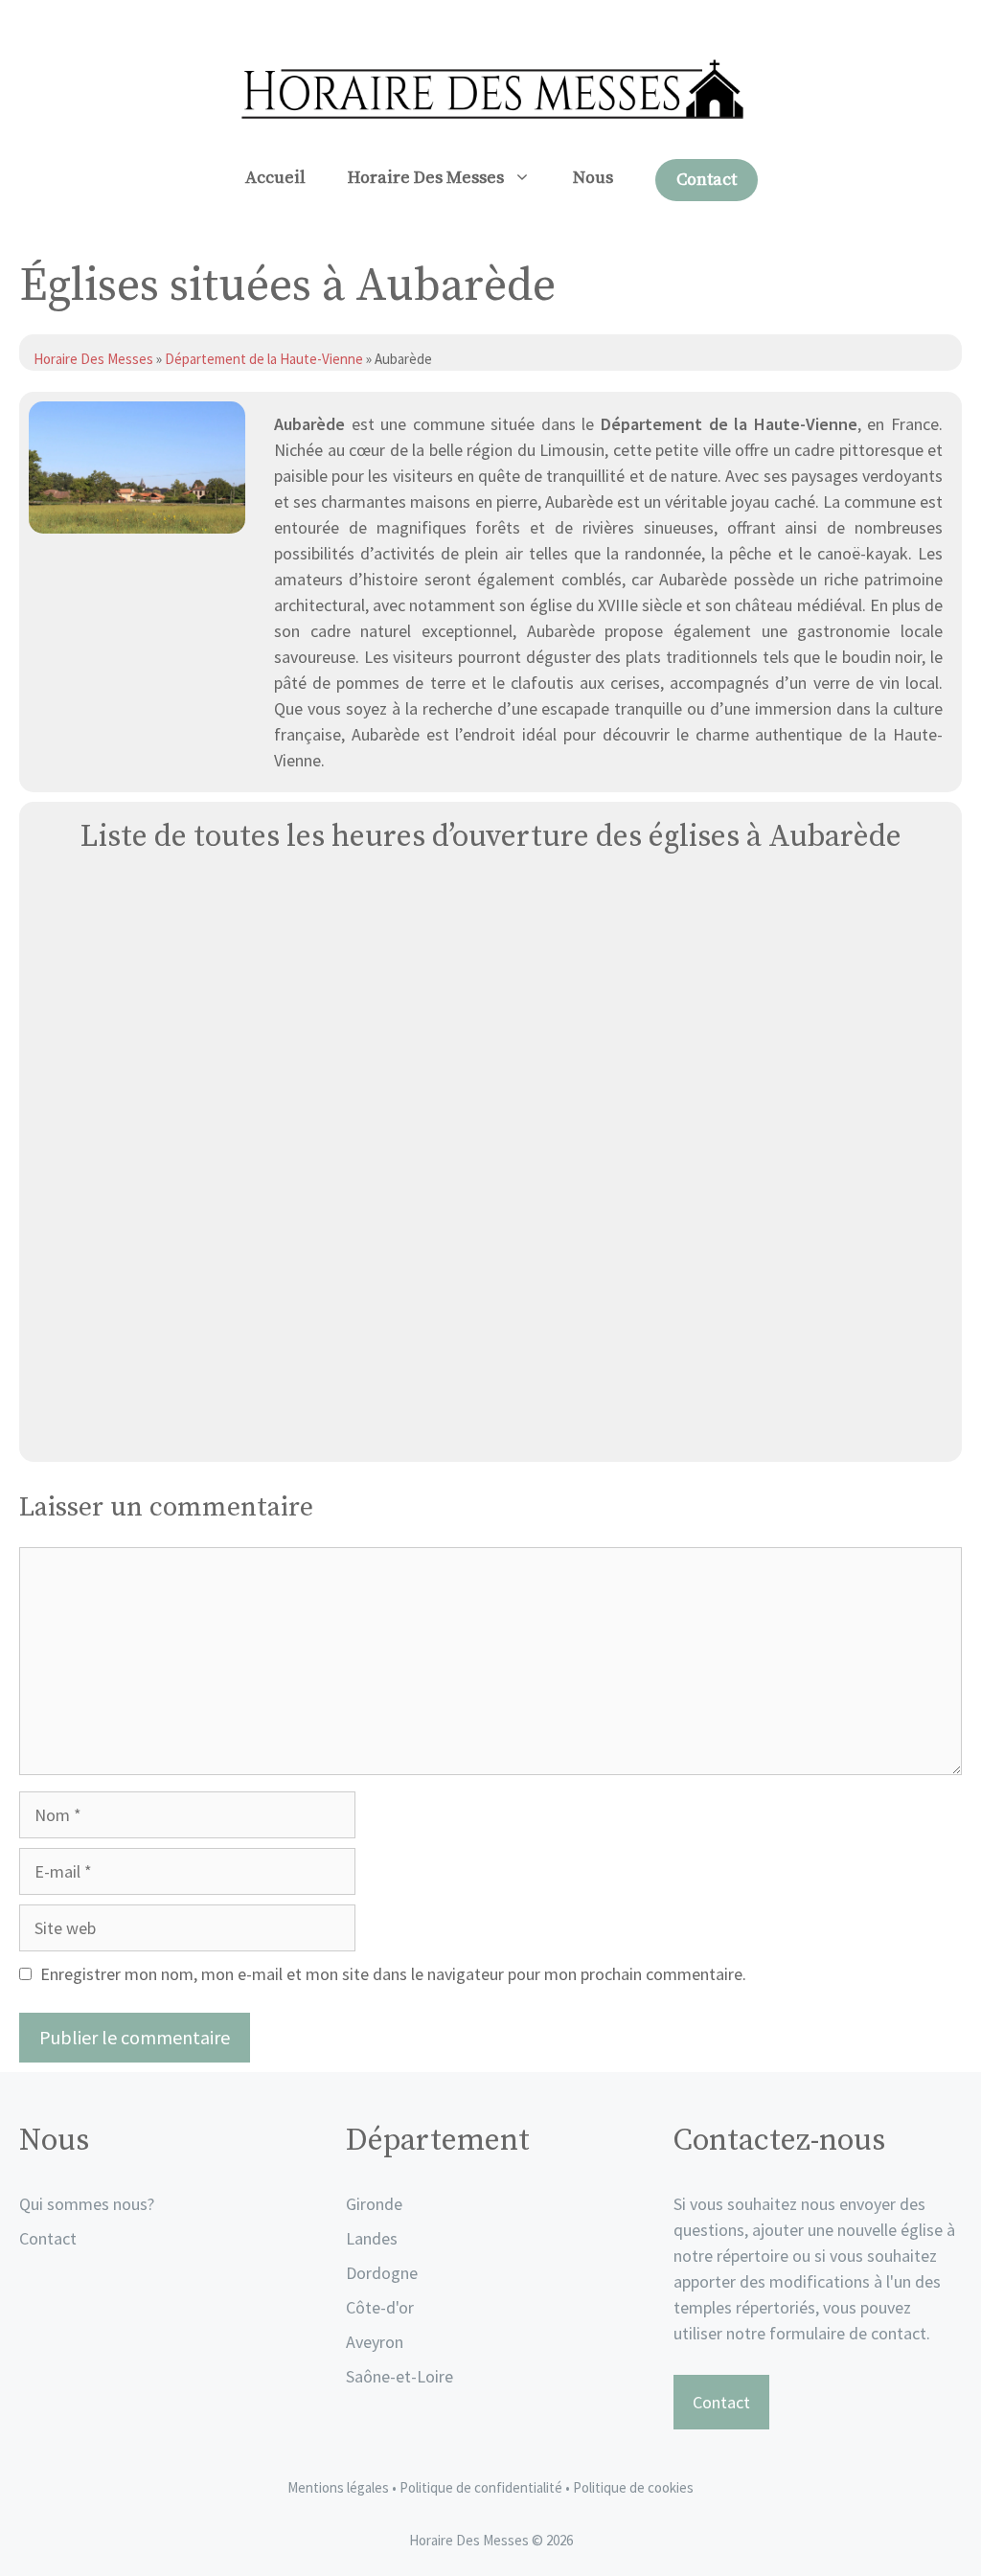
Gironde (374, 2204)
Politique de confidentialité (482, 2487)
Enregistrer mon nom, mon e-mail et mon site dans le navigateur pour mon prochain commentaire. (393, 1974)
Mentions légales (338, 2487)
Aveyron (375, 2342)
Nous (593, 178)
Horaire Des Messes (426, 178)
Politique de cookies (633, 2487)
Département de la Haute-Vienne (264, 359)
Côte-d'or (380, 2307)
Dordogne (382, 2273)
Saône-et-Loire (399, 2376)
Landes (372, 2238)
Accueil (275, 178)
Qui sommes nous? (87, 2204)
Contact (707, 180)
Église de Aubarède (490, 1425)
